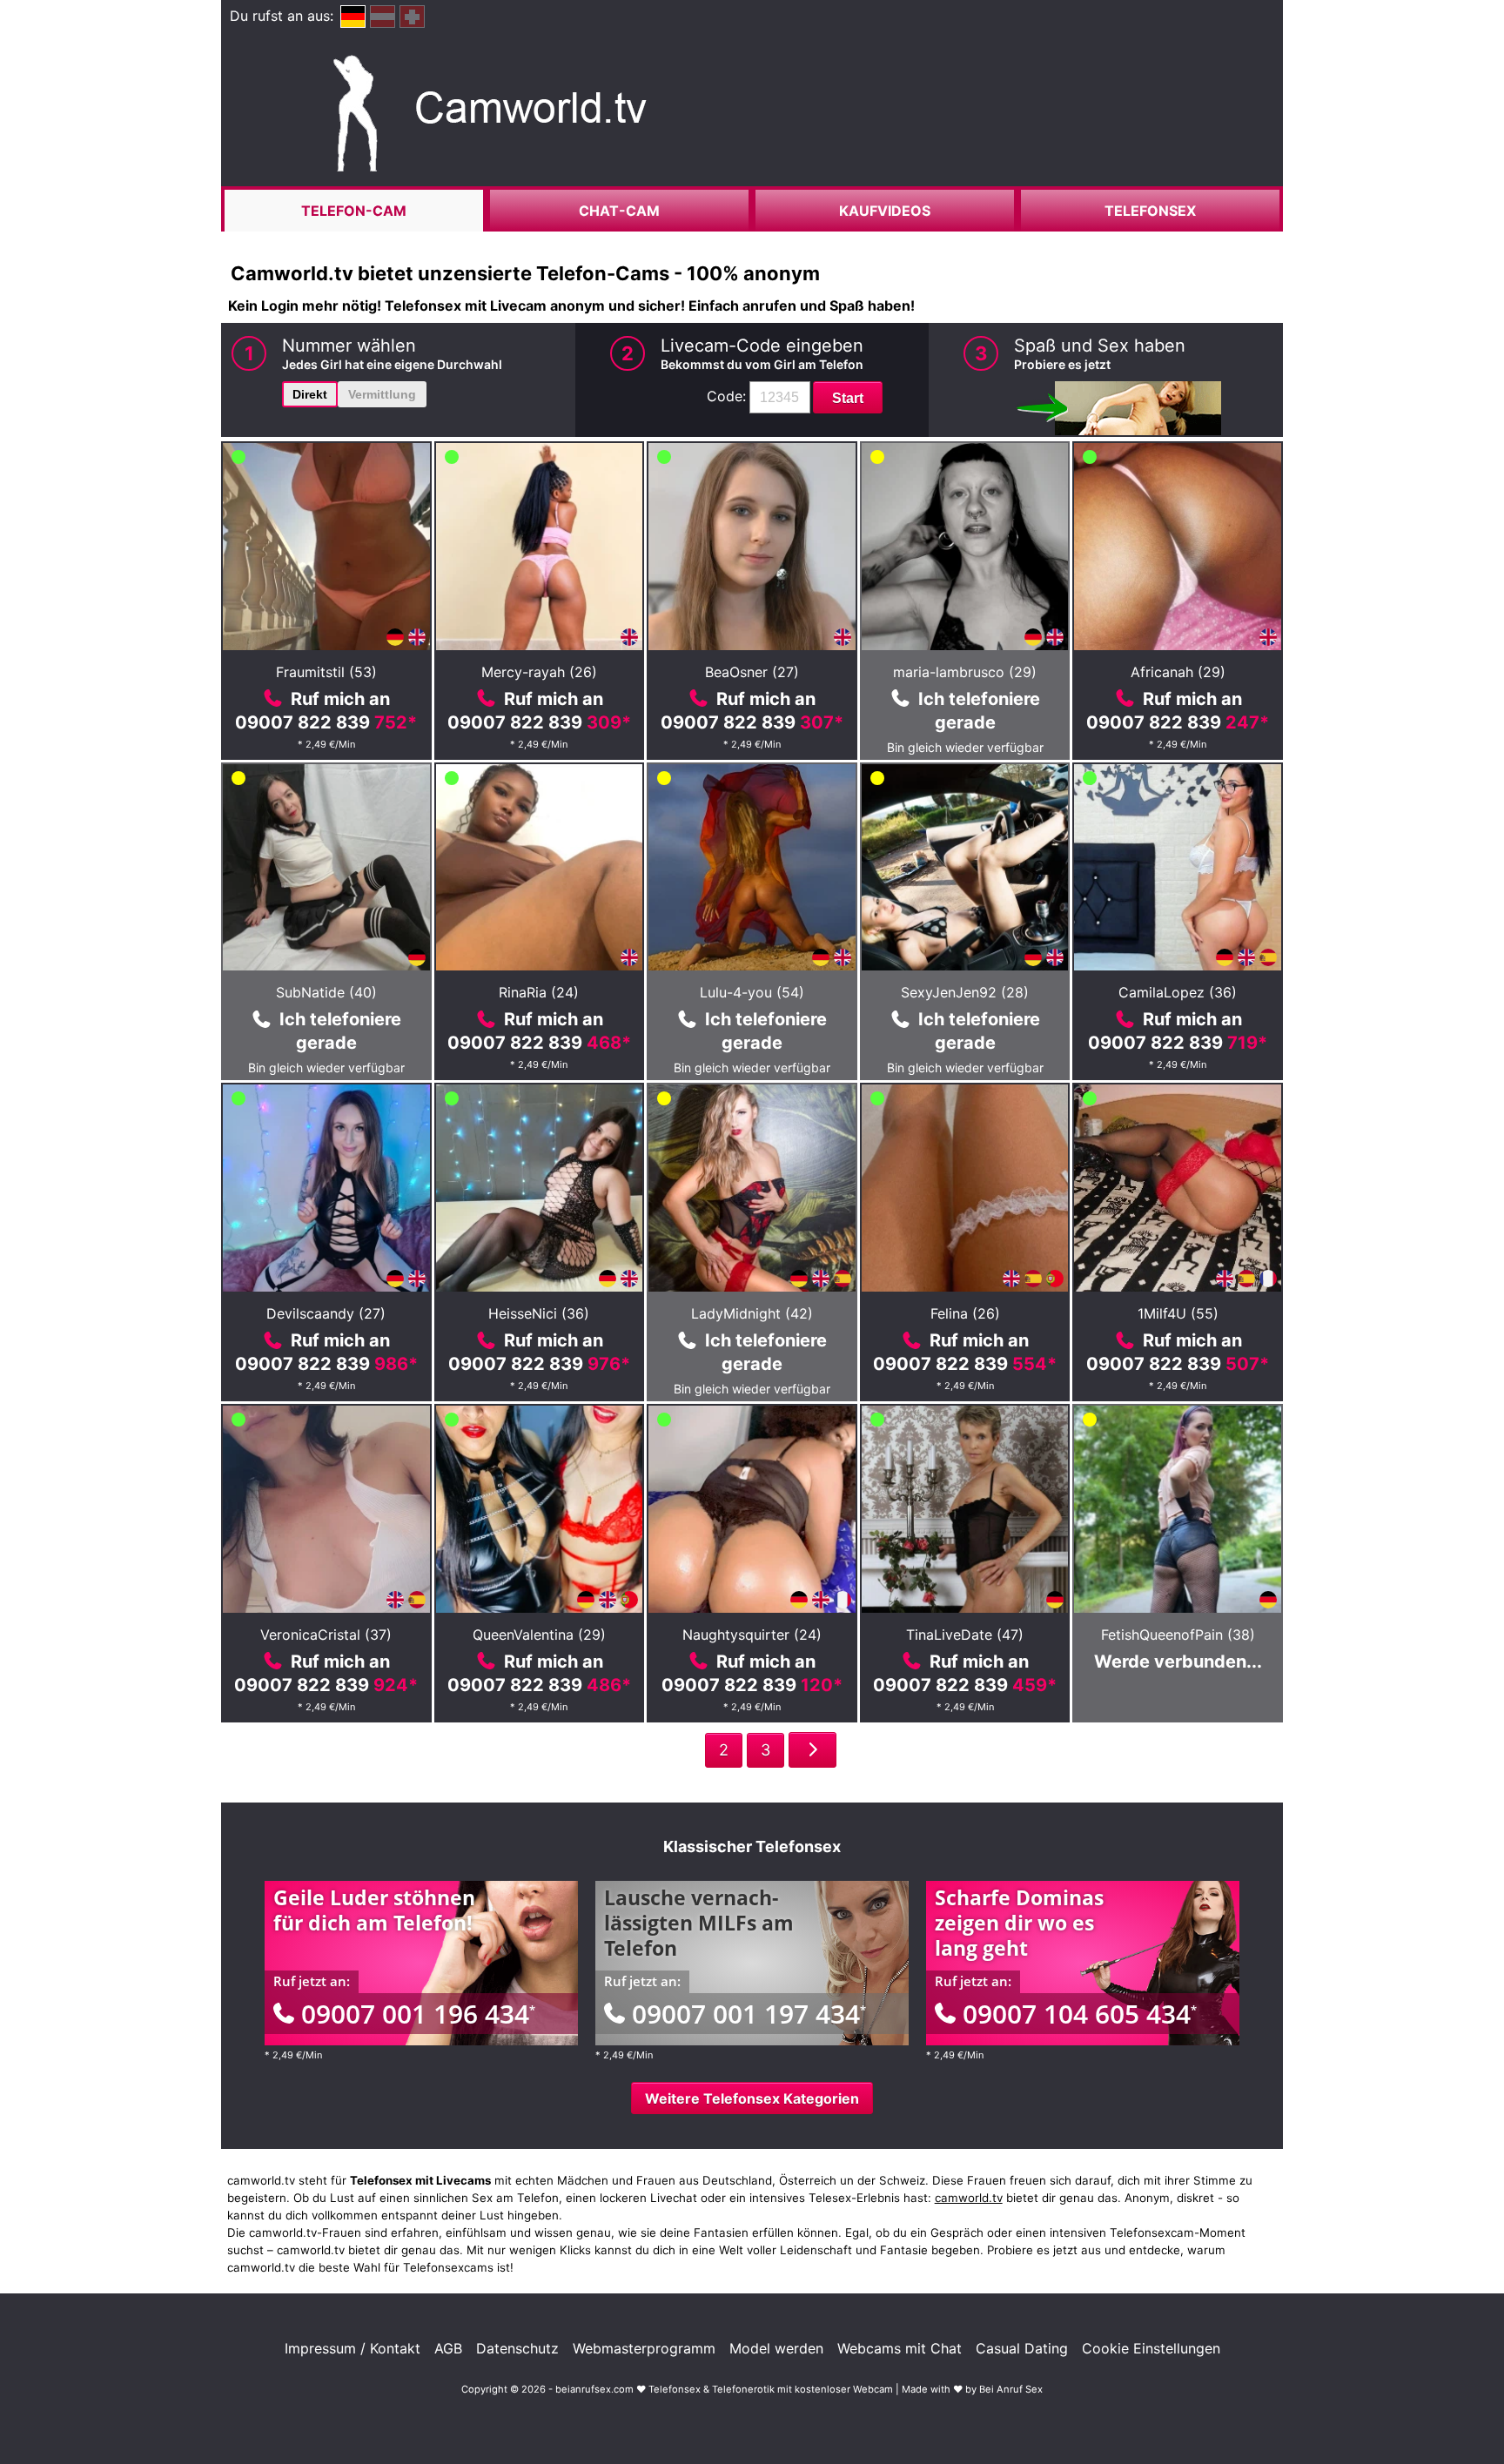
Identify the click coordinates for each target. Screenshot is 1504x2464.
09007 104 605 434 (1080, 2014)
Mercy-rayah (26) (539, 672)
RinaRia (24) (539, 992)
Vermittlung (382, 394)
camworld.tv (969, 2198)
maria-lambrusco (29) (965, 672)
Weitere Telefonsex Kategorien (752, 2098)
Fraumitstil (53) (326, 672)
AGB (448, 2348)
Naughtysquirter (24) (752, 1635)
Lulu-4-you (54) (752, 992)
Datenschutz (517, 2348)
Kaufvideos (885, 211)
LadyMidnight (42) (752, 1313)
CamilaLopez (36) (1178, 992)
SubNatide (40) (326, 992)
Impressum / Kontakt (352, 2348)
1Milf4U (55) (1178, 1313)
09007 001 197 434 (749, 2014)
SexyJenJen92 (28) (965, 992)
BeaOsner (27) (752, 672)
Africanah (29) (1178, 672)
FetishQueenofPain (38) (1178, 1635)
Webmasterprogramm (644, 2348)
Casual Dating (1022, 2348)
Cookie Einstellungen (1151, 2348)
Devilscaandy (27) (326, 1313)
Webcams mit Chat (900, 2348)
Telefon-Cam (354, 211)
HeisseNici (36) (539, 1313)
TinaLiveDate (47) (965, 1635)
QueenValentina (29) (539, 1635)
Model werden (776, 2348)
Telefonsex (1150, 211)
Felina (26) (965, 1313)
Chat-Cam (619, 211)
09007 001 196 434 (418, 2014)
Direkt (310, 394)
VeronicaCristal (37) (326, 1635)
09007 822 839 (326, 722)
